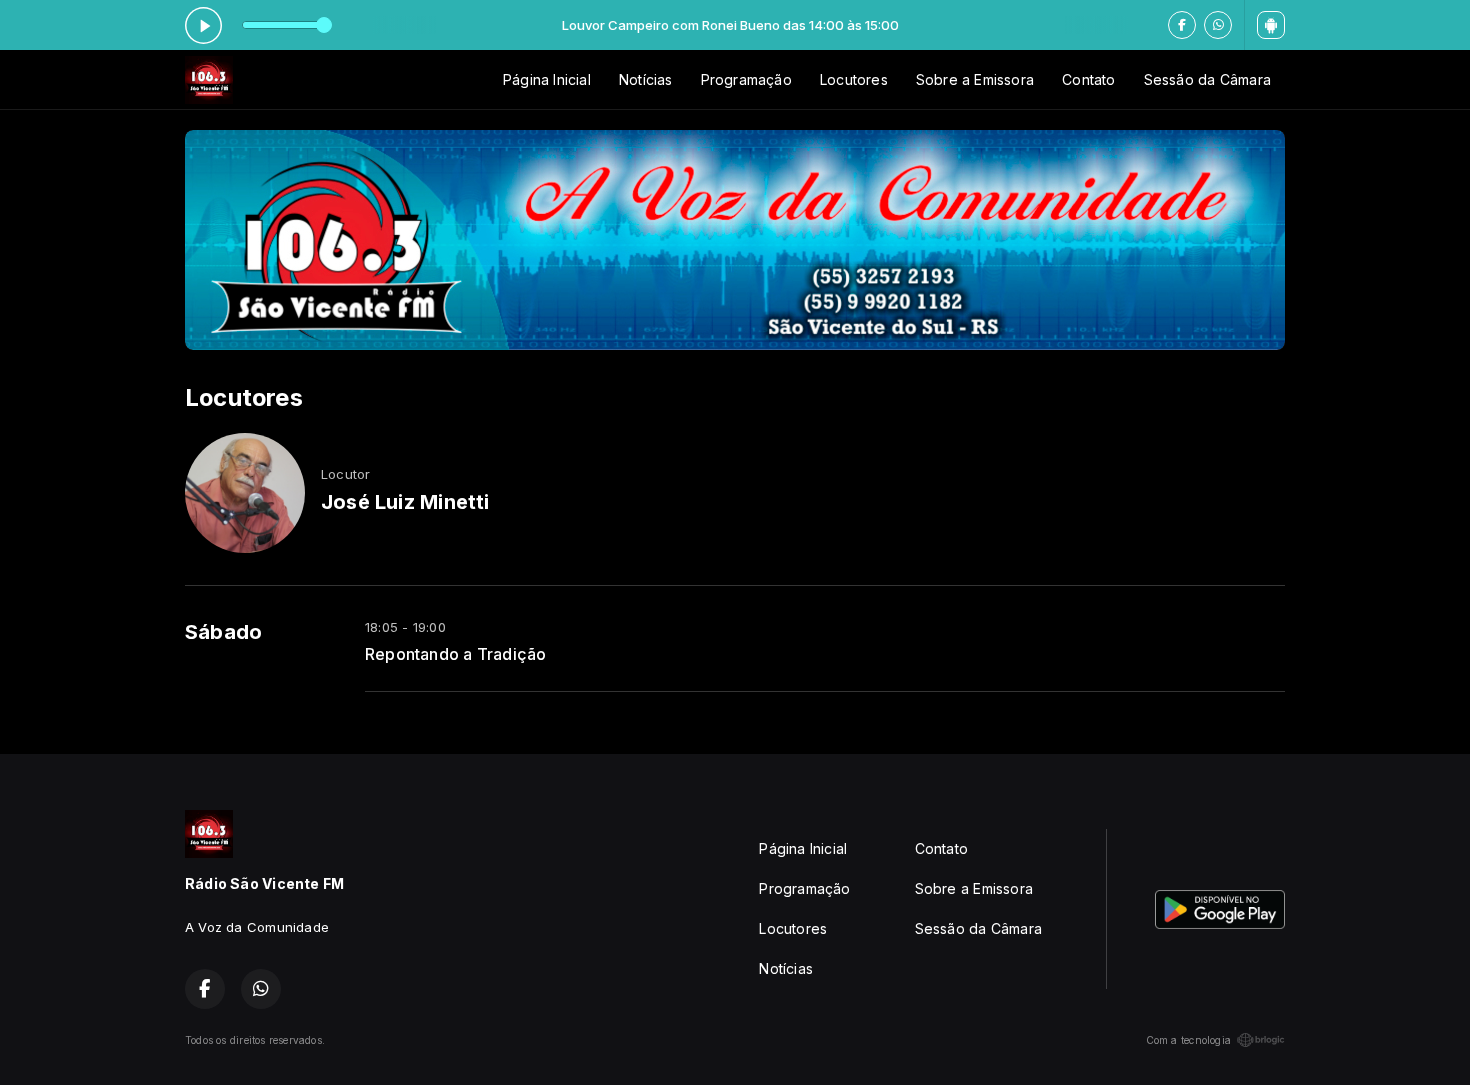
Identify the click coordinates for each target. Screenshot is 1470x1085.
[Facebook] (1182, 25)
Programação (746, 79)
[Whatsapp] (1218, 25)
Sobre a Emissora (975, 79)
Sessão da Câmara (1207, 79)
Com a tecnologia (1188, 1040)
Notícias (646, 79)
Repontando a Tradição (455, 654)
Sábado (223, 632)
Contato (1088, 79)
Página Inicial (547, 79)
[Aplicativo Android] (1271, 25)
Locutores (854, 79)
